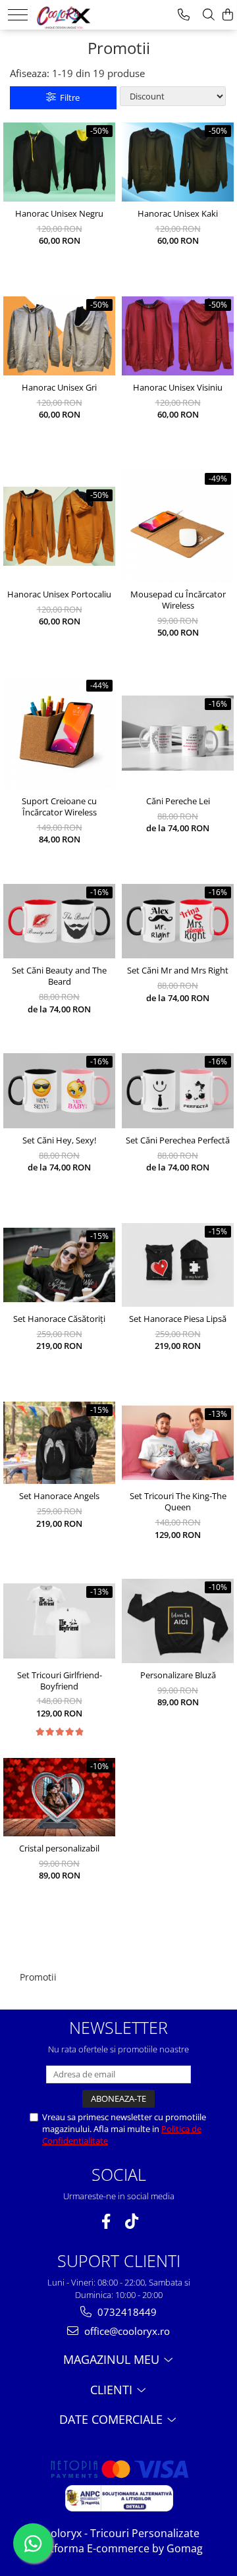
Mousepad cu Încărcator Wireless (178, 600)
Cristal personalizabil (59, 1849)
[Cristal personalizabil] (59, 1797)
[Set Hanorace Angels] (59, 1443)
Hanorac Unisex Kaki (178, 214)
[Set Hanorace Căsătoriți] (59, 1265)
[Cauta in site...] (209, 15)
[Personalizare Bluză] (178, 1621)
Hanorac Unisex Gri (59, 388)
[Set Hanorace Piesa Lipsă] (178, 1265)
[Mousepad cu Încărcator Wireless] (178, 526)
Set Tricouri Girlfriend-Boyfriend (60, 1681)
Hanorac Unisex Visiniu (178, 388)
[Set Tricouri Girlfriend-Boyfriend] (59, 1621)
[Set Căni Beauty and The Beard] (59, 921)
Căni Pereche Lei (178, 801)
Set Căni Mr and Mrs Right (178, 971)
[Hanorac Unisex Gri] (59, 336)
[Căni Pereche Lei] (178, 733)
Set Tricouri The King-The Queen (178, 1502)
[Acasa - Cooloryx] (77, 13)
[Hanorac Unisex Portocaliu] (59, 526)
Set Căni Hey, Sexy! (59, 1140)
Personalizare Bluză (178, 1675)
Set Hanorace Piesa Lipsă (178, 1319)
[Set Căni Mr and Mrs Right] (178, 921)
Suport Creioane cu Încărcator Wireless (59, 807)
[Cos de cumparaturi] (228, 15)
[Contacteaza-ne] (184, 15)
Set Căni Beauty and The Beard (59, 976)
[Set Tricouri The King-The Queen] (178, 1443)
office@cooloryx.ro (126, 2331)
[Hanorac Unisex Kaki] (178, 162)
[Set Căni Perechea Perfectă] (178, 1090)
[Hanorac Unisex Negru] (59, 162)
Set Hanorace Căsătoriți (59, 1319)
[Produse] (18, 15)
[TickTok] (131, 2221)
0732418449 (126, 2312)
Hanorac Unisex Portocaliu (59, 594)
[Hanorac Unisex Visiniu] (178, 336)
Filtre (68, 97)
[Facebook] (106, 2221)
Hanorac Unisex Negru (59, 214)
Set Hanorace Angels (59, 1496)
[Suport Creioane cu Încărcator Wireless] (59, 733)
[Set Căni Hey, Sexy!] (59, 1090)
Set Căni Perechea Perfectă (178, 1140)
